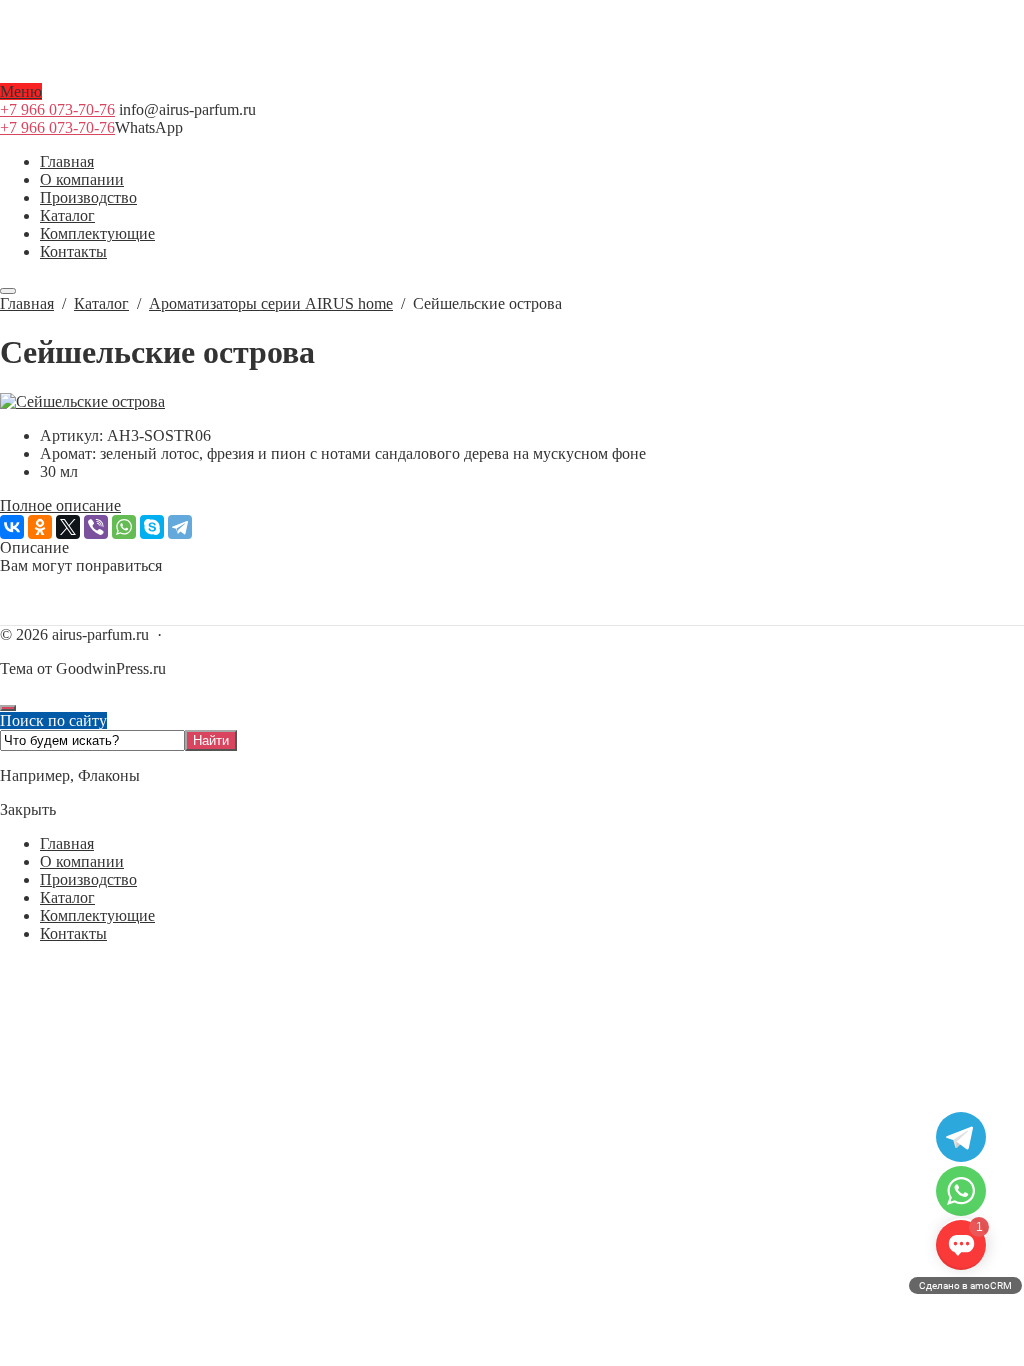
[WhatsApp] (124, 527)
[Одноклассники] (40, 527)
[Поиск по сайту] (8, 291)
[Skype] (152, 527)
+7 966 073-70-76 (57, 109)
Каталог (67, 897)
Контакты (73, 933)
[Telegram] (180, 527)
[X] (68, 527)
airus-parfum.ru (512, 74)
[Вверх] (8, 708)
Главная (67, 843)
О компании (82, 861)
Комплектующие (97, 915)
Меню (21, 91)
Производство (88, 879)
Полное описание (60, 505)
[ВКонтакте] (12, 527)
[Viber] (96, 527)
